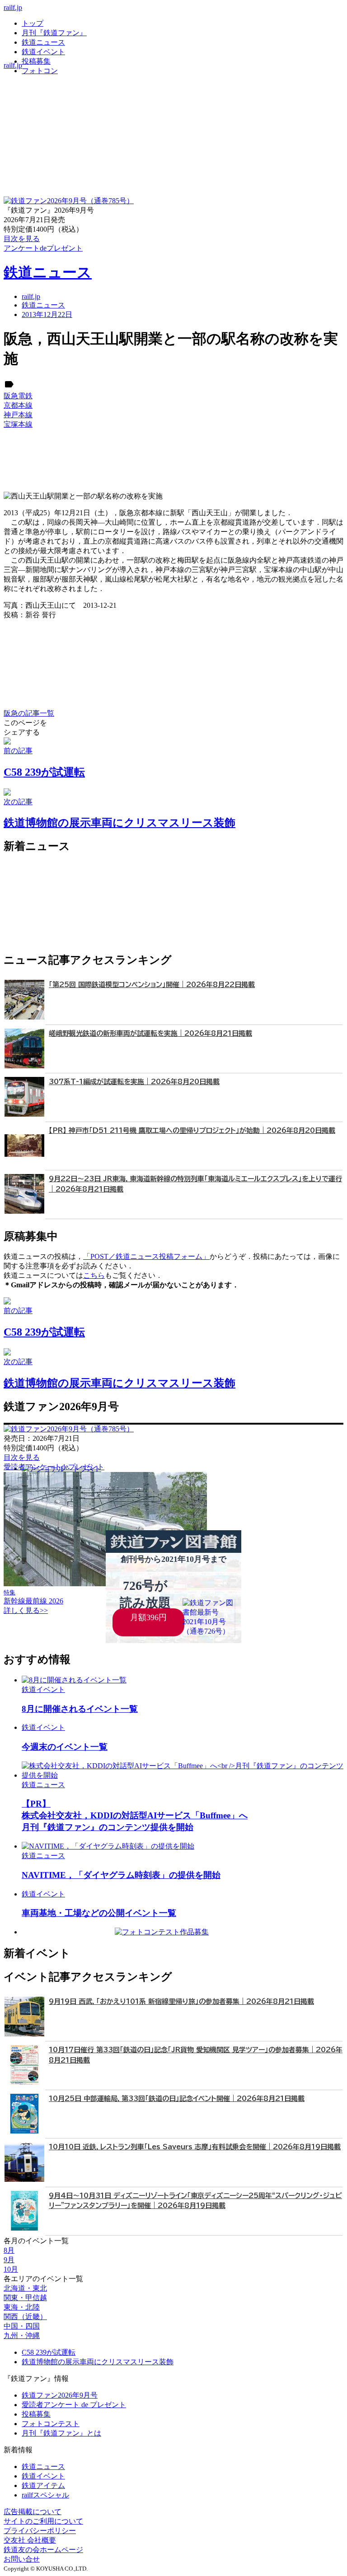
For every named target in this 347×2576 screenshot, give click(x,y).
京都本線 (18, 405)
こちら (94, 1275)
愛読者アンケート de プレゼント (74, 2405)
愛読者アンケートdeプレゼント (54, 1467)
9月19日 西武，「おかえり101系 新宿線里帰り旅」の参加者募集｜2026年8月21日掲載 (181, 2001)
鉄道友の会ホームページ (43, 2550)
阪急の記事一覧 (29, 713)
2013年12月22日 (47, 314)
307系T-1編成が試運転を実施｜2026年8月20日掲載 (134, 1082)
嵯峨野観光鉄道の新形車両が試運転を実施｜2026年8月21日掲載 (150, 1033)
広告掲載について (33, 2512)
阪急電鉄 (18, 396)
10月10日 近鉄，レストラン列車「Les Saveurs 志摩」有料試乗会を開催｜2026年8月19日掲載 (195, 2147)
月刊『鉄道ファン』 (54, 33)
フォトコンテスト (51, 2424)
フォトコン (40, 71)
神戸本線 (18, 415)
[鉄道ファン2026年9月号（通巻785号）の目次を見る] (69, 201)
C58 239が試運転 (49, 2352)
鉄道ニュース (43, 42)
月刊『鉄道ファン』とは (61, 2433)
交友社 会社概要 (30, 2540)
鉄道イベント (43, 52)
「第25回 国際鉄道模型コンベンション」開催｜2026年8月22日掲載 (152, 985)
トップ (33, 23)
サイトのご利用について (43, 2521)
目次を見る (22, 1457)
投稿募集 (36, 61)
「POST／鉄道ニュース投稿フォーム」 (146, 1256)
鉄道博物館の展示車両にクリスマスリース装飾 (98, 2362)
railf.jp (13, 7)
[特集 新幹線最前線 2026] (105, 1584)
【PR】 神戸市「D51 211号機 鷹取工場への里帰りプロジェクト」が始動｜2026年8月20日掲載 (192, 1130)
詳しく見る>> (26, 1610)
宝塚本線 (18, 424)
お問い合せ (22, 2559)
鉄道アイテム (43, 2485)
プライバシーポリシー (40, 2531)
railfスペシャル (45, 2495)
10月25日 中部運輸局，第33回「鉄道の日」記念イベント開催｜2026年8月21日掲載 (177, 2099)
